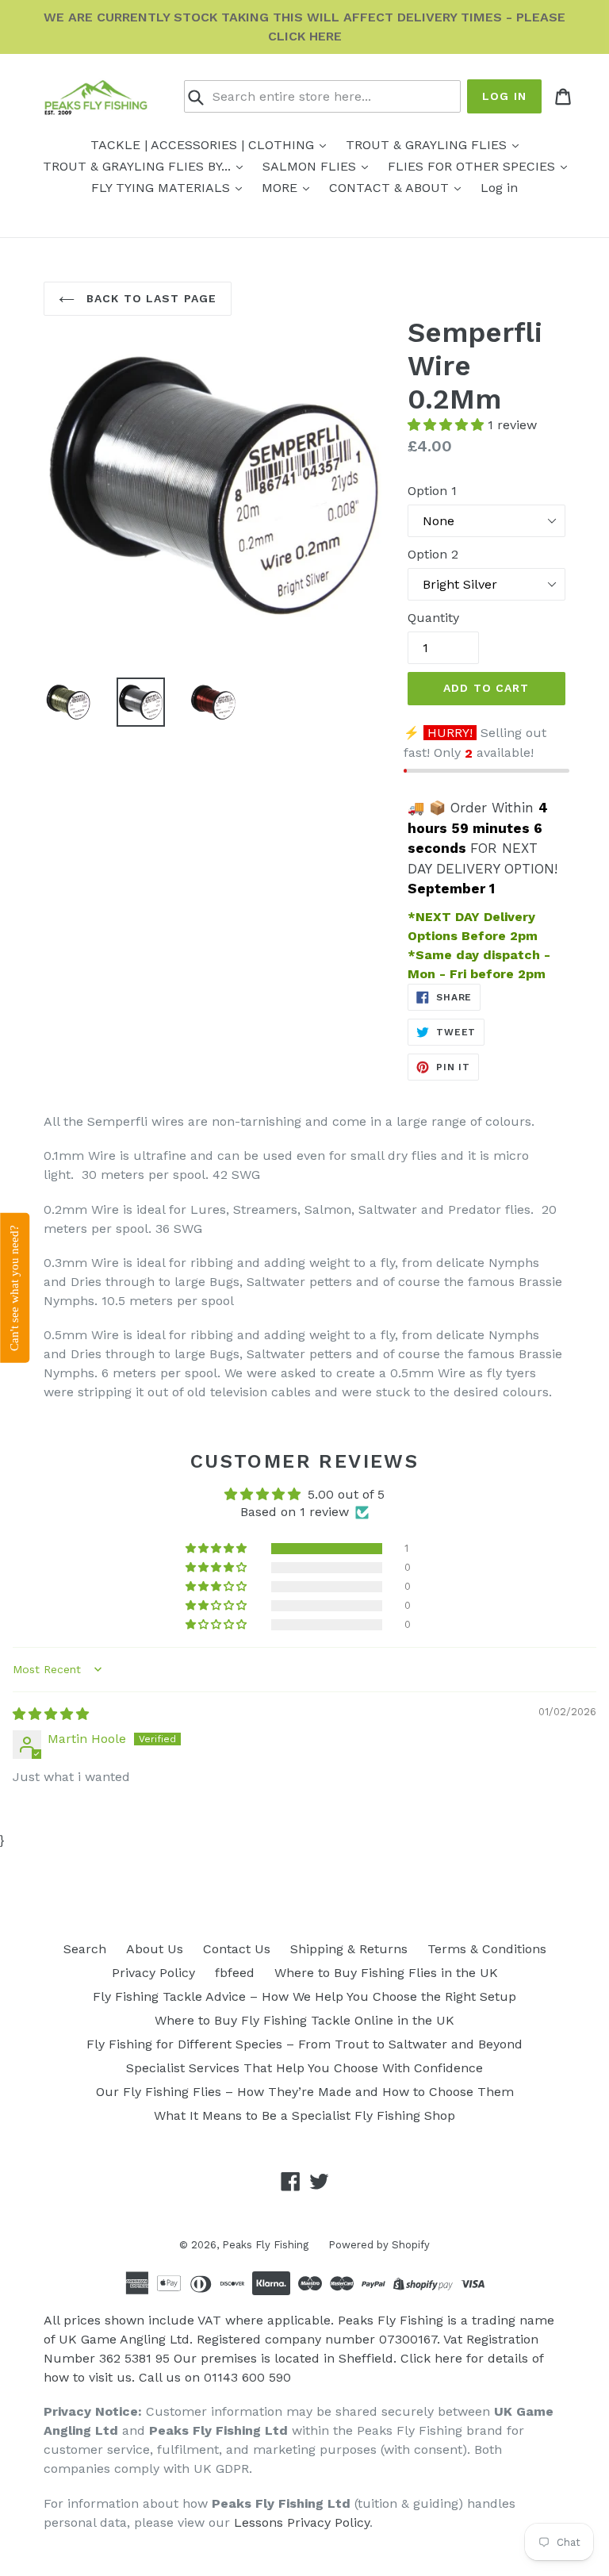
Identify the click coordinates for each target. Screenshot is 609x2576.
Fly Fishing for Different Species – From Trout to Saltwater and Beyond (304, 2044)
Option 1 (432, 491)
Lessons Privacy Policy (302, 2522)
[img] (51, 1714)
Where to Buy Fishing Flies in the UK (386, 1973)
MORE (282, 188)
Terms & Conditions (487, 1949)
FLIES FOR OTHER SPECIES (473, 166)
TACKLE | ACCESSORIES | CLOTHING (204, 145)
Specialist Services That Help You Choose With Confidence (304, 2068)
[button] (448, 425)
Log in (504, 96)
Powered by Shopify (379, 2245)
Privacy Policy (153, 1973)
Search (85, 1949)
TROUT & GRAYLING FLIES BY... (139, 166)
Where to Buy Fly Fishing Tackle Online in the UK (304, 2020)
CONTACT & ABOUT (391, 188)
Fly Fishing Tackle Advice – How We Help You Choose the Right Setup (304, 1996)
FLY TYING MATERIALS (163, 188)
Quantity (433, 618)
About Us (155, 1949)
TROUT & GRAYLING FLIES (428, 145)
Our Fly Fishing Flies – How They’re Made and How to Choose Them (305, 2092)
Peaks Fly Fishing (265, 2245)
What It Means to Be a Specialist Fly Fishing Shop (304, 2115)
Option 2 (433, 554)
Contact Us (237, 1949)
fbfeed (235, 1973)
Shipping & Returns (349, 1949)
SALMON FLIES (311, 166)
